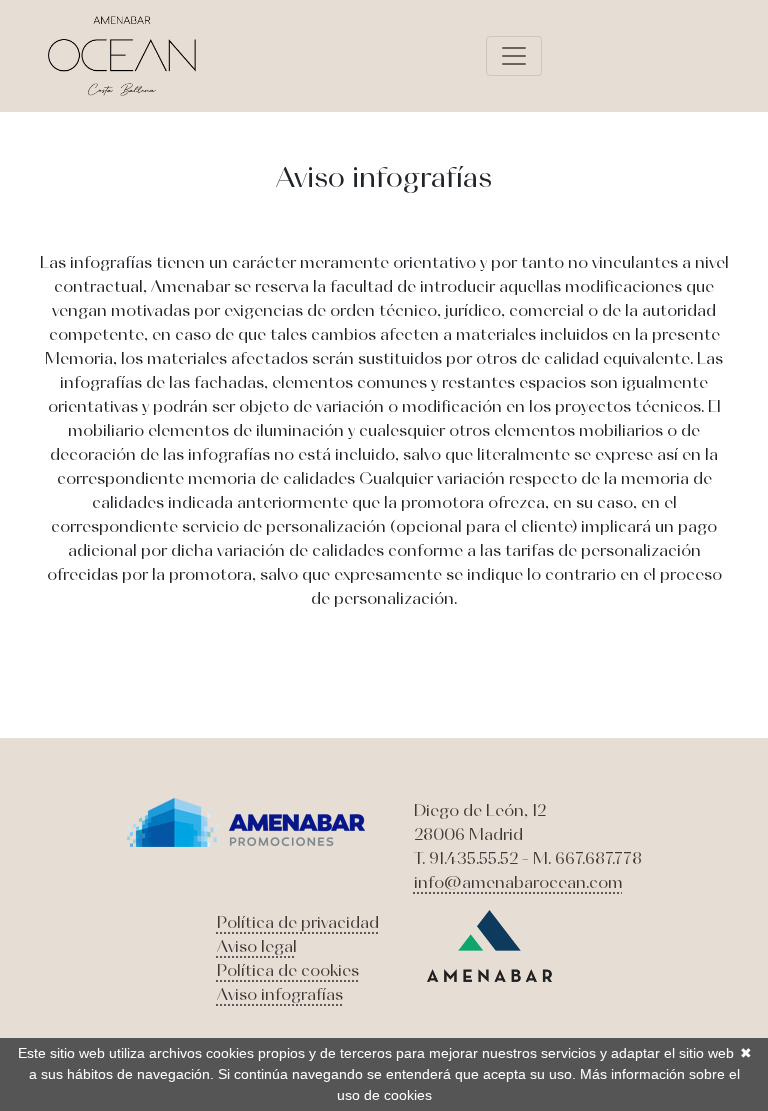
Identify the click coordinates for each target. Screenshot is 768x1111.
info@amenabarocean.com (518, 882)
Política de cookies (288, 970)
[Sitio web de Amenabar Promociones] (246, 821)
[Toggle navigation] (514, 56)
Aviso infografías (280, 994)
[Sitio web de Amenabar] (489, 944)
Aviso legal (257, 946)
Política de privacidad (298, 922)
